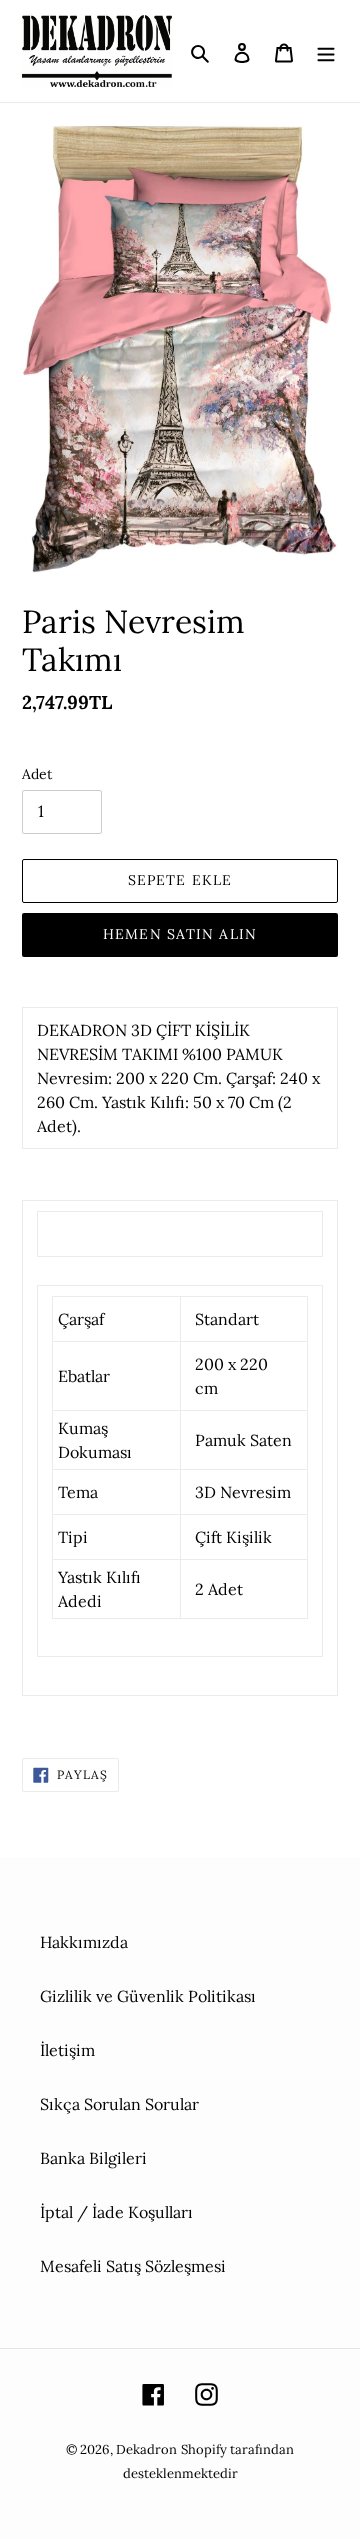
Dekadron (146, 2449)
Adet (37, 774)
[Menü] (326, 51)
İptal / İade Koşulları (116, 2212)
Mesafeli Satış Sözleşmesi (133, 2266)
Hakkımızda (84, 1942)
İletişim (67, 2050)
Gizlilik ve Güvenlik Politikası (148, 1996)
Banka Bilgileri (93, 2158)
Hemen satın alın (180, 934)
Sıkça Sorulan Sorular (119, 2104)
